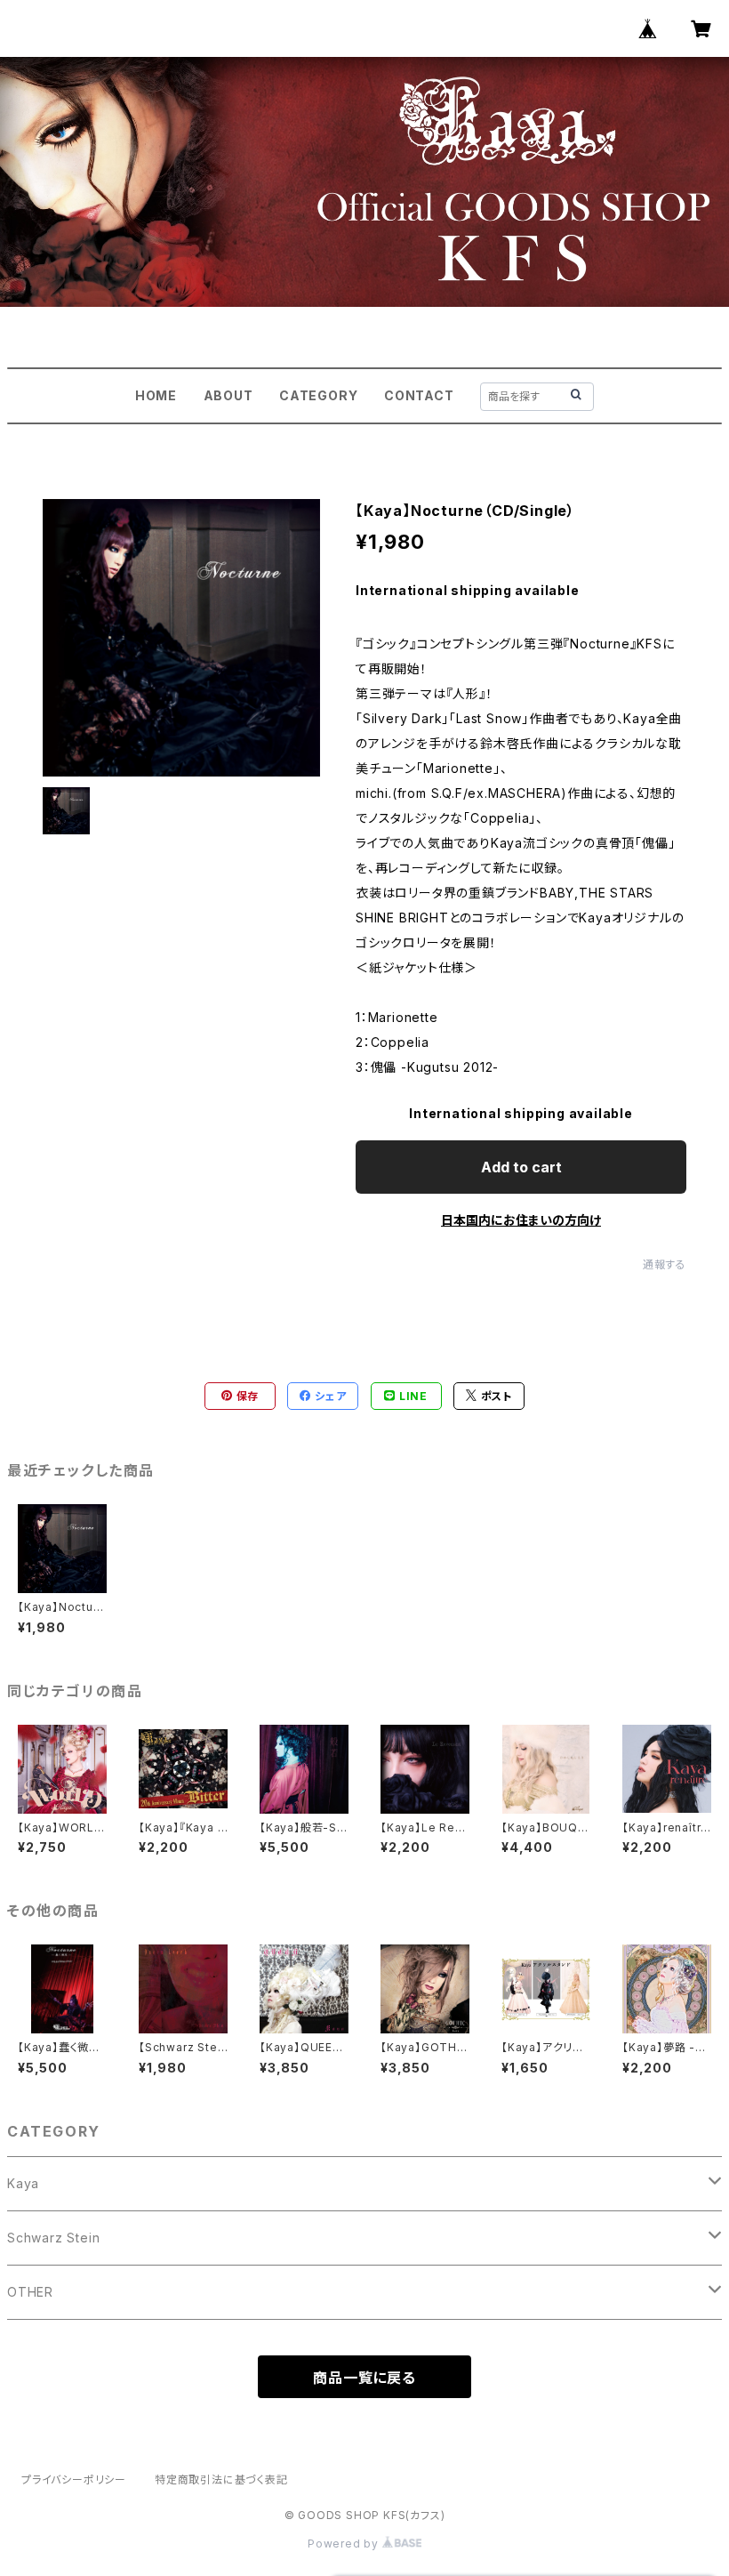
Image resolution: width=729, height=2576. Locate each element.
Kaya (23, 2183)
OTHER (30, 2292)
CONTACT (419, 395)
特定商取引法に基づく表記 (221, 2479)
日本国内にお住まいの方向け (521, 1220)
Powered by (345, 2544)
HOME (156, 395)
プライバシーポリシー (74, 2479)
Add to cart (521, 1167)
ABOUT (228, 395)
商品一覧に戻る (364, 2378)
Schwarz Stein (53, 2238)
